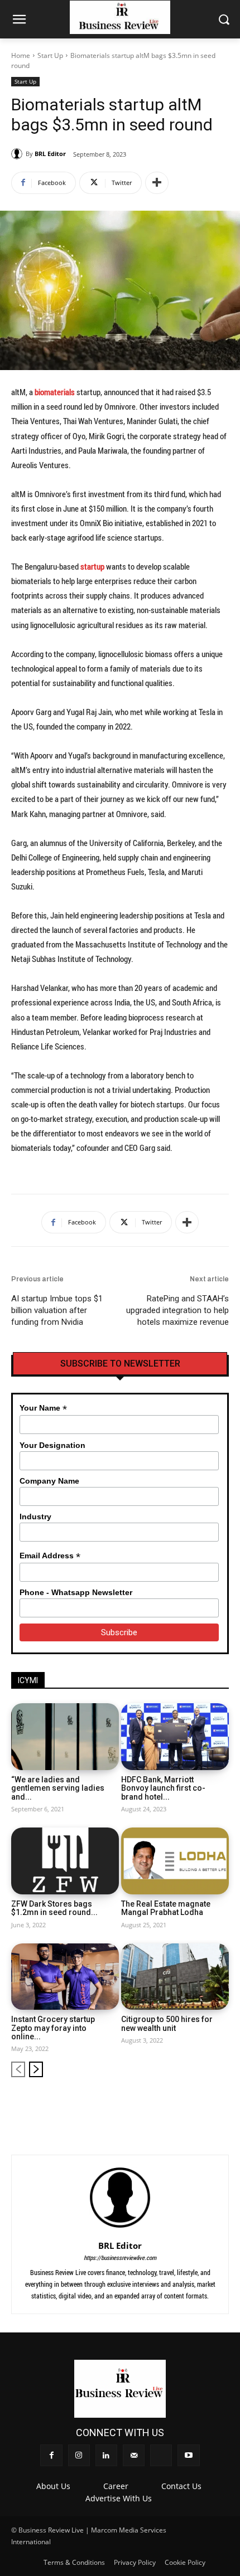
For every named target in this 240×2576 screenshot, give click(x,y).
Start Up (50, 55)
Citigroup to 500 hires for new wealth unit (167, 2023)
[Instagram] (147, 2105)
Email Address (50, 1556)
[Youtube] (221, 2105)
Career (116, 2486)
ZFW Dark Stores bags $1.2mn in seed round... (54, 1908)
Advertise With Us (119, 2498)
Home (21, 55)
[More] (157, 183)
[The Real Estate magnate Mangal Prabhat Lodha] (175, 1861)
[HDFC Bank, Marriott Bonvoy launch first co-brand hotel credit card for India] (175, 1737)
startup (92, 566)
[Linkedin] (165, 2105)
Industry (35, 1517)
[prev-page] (18, 2069)
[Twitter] (202, 2105)
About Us (53, 2486)
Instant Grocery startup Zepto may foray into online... (53, 2028)
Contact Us (181, 2486)
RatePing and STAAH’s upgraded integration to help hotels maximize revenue (177, 1310)
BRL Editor (50, 154)
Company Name (49, 1481)
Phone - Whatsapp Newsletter (76, 1592)
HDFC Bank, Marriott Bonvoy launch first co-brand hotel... (163, 1788)
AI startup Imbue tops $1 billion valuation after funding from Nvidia (57, 1310)
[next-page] (36, 2069)
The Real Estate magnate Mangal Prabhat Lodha (166, 1908)
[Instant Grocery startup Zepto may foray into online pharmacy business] (65, 1977)
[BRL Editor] (18, 154)
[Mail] (184, 2105)
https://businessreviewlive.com (120, 2257)
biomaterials (56, 392)
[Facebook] (128, 2105)
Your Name (43, 1408)
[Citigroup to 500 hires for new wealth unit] (175, 1977)
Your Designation (52, 1445)
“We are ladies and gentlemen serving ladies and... (58, 1788)
